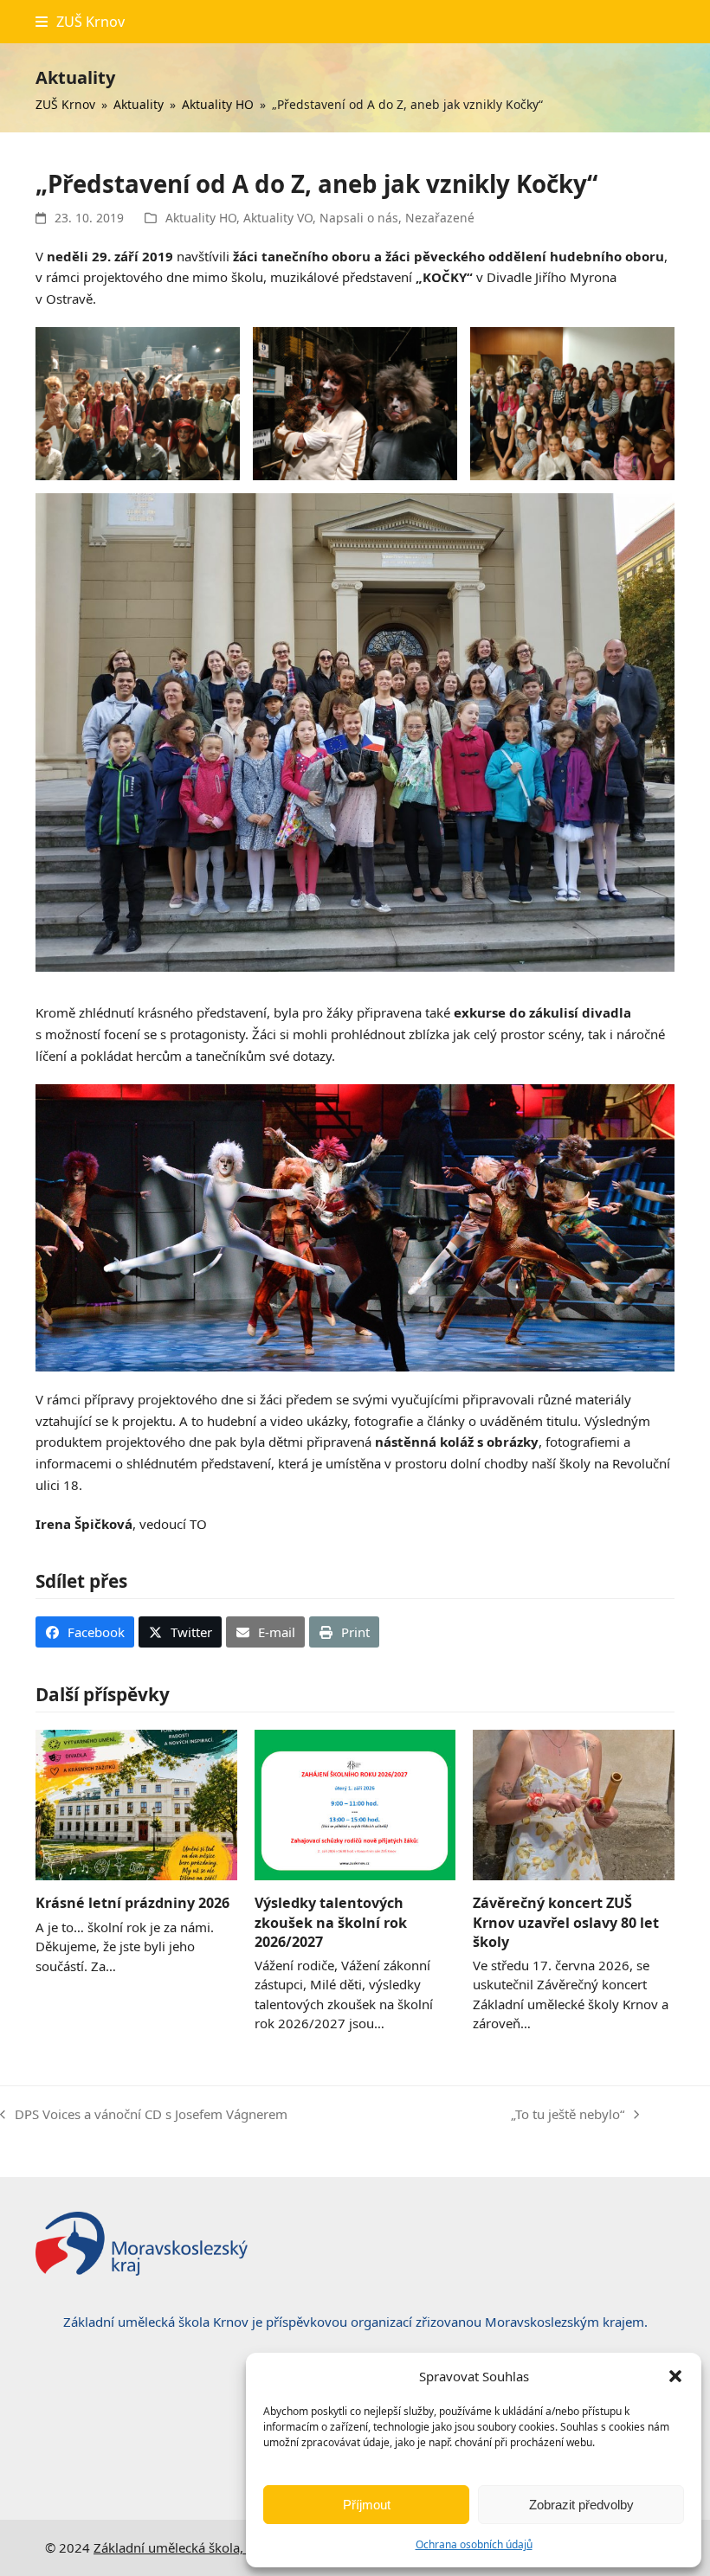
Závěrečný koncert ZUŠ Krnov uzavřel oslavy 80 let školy (566, 1922)
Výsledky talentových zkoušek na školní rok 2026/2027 (331, 1922)
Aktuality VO (278, 218)
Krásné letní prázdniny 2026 (132, 1903)
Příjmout (367, 2505)
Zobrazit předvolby (581, 2505)
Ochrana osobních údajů (474, 2544)
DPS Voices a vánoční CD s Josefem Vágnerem (144, 2115)
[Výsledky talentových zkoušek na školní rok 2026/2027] (355, 1803)
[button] (675, 2376)
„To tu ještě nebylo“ (568, 2115)
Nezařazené (440, 218)
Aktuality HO (201, 218)
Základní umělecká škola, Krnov (188, 2547)
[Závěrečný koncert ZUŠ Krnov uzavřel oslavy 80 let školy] (574, 1803)
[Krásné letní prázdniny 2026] (136, 1803)
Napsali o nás (359, 218)
